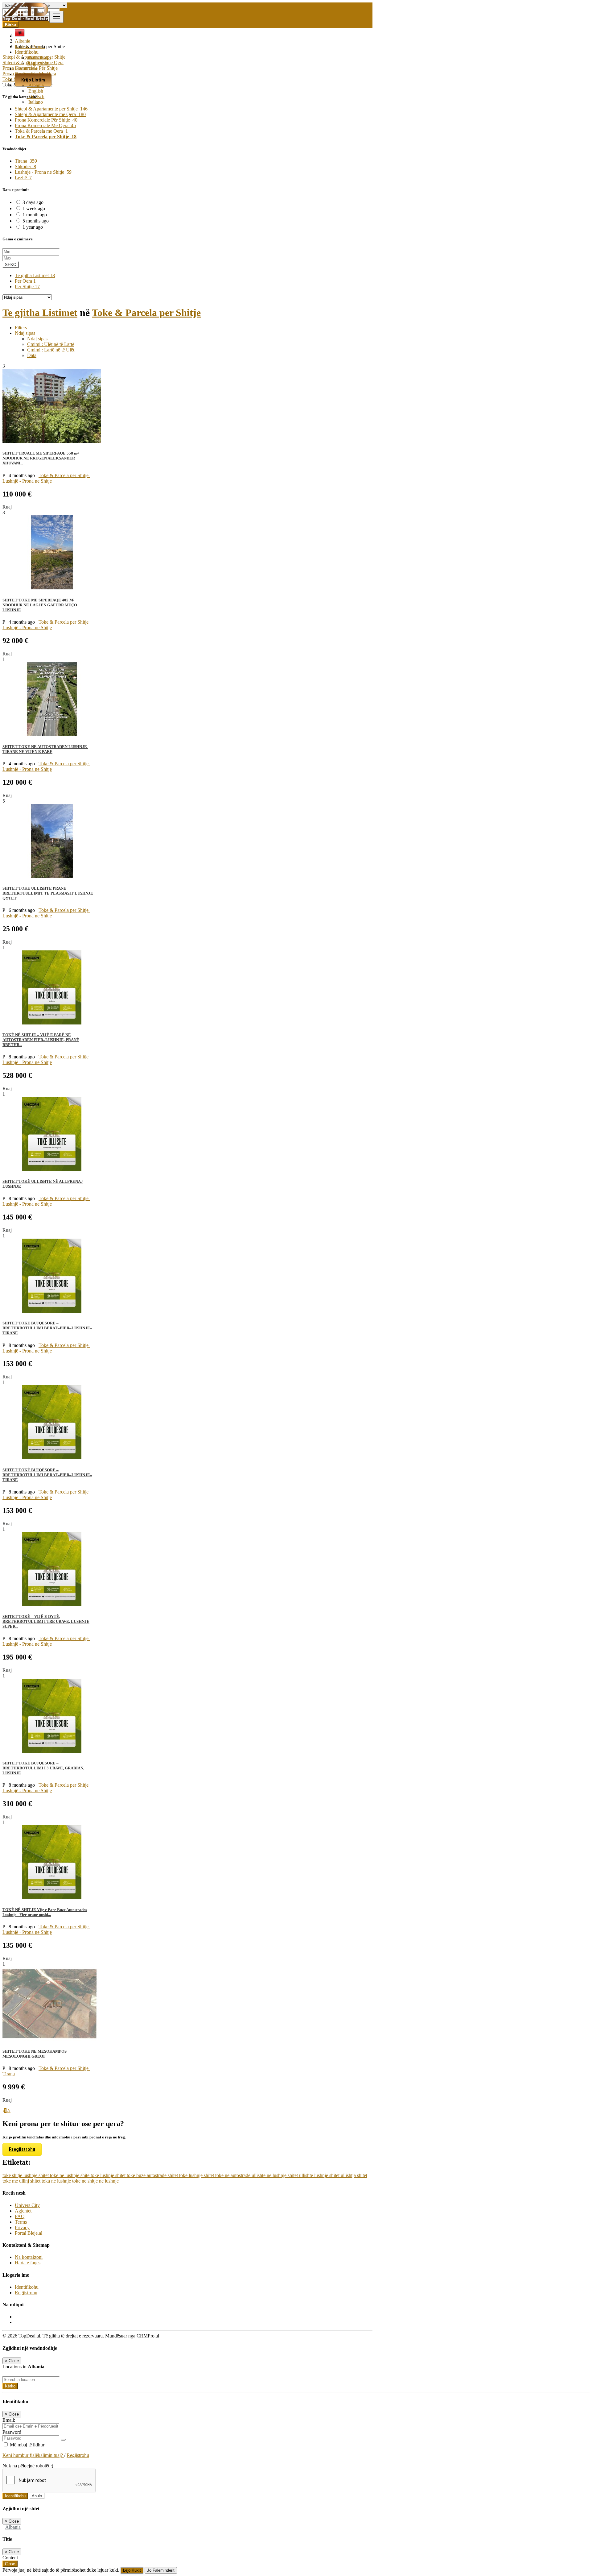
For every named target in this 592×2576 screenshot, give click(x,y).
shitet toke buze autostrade (142, 2175)
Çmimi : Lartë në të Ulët (51, 350)
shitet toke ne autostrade (228, 2175)
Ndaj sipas (37, 339)
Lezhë (23, 178)
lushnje (31, 2175)
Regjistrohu (38, 63)
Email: (9, 2420)
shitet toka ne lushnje (51, 2181)
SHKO (11, 265)
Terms (21, 2222)
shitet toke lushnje (186, 2175)
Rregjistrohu (22, 2149)
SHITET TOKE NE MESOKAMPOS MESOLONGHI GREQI (35, 2054)
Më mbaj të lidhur (27, 2445)
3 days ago (33, 202)
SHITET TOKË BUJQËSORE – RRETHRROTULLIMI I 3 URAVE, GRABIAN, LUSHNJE (43, 1768)
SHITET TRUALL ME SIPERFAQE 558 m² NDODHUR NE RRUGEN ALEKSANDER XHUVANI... (41, 458)
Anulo (37, 2496)
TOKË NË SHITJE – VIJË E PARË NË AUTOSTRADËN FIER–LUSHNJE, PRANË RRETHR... (41, 1040)
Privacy (22, 2227)
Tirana (26, 161)
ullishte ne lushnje (270, 2175)
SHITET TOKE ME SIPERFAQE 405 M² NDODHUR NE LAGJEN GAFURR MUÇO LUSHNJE (40, 605)
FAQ (20, 2216)
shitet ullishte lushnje (308, 2175)
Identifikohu (39, 58)
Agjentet (23, 2211)
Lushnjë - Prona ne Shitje (43, 172)
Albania (35, 85)
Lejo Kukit (132, 2570)
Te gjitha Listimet (35, 275)
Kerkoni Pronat (30, 46)
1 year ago (33, 227)
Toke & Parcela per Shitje (146, 313)
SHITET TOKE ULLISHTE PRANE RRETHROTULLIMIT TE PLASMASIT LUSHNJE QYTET (48, 893)
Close (10, 2564)
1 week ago (34, 208)
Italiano (35, 102)
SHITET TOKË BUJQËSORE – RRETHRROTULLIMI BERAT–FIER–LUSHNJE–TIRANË (47, 1328)
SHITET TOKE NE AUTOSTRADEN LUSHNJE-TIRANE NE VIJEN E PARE (45, 749)
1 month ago (35, 215)
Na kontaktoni (29, 2257)
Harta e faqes (28, 2263)
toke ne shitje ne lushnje (95, 2181)
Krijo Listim (33, 80)
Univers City (27, 2205)
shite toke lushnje (98, 2175)
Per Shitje (27, 287)
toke (7, 2175)
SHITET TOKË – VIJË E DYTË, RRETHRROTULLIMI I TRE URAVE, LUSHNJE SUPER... (46, 1621)
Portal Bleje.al (29, 2233)
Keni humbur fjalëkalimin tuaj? (33, 2455)
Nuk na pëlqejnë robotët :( (28, 2466)
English (35, 91)
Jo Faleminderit (161, 2570)
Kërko (10, 2386)
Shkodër (25, 166)
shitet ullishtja (343, 2175)
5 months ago (36, 221)
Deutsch (36, 96)
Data (32, 355)
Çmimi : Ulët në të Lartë (51, 344)
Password (12, 2432)
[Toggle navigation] (56, 17)
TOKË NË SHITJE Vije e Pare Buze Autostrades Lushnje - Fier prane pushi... (45, 1912)
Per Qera (25, 281)
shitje (18, 2175)
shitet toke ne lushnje (60, 2175)
